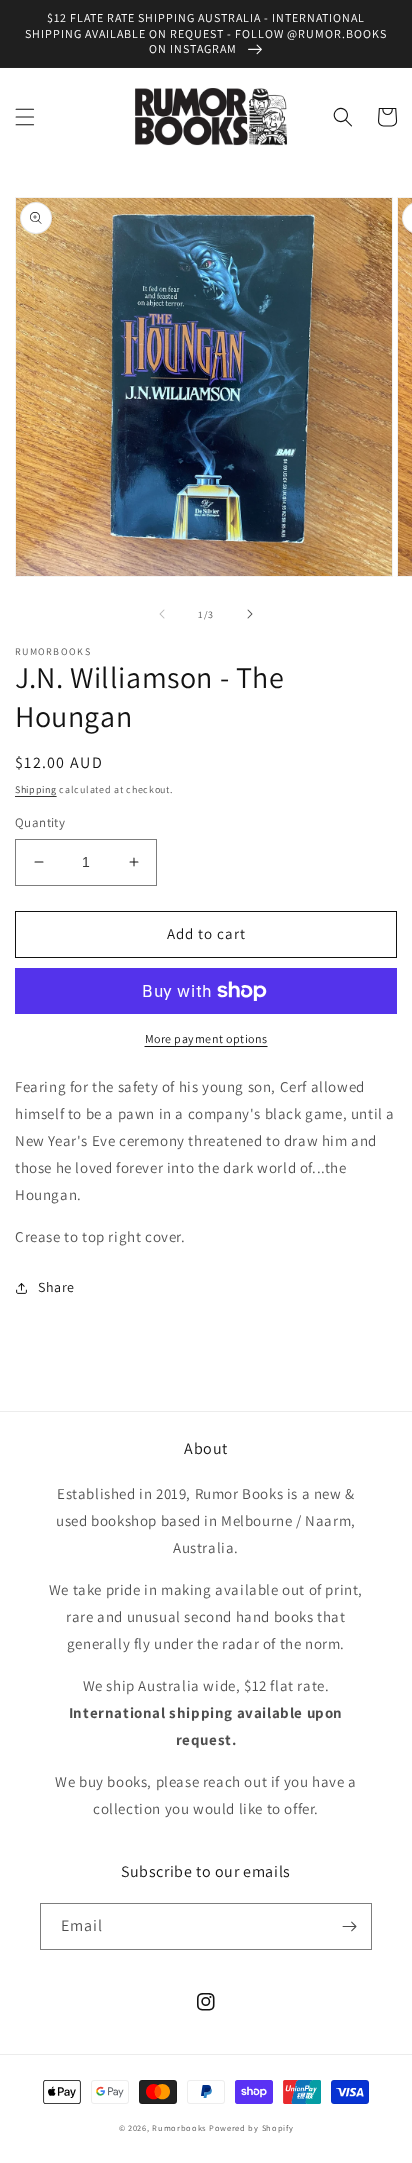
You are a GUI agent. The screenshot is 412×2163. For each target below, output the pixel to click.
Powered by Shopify (251, 2127)
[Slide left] (162, 614)
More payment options (206, 1038)
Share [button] (56, 1287)
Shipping (36, 789)
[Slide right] (250, 614)
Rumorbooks (179, 2127)
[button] (25, 117)
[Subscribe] (349, 1926)
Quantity (40, 822)
